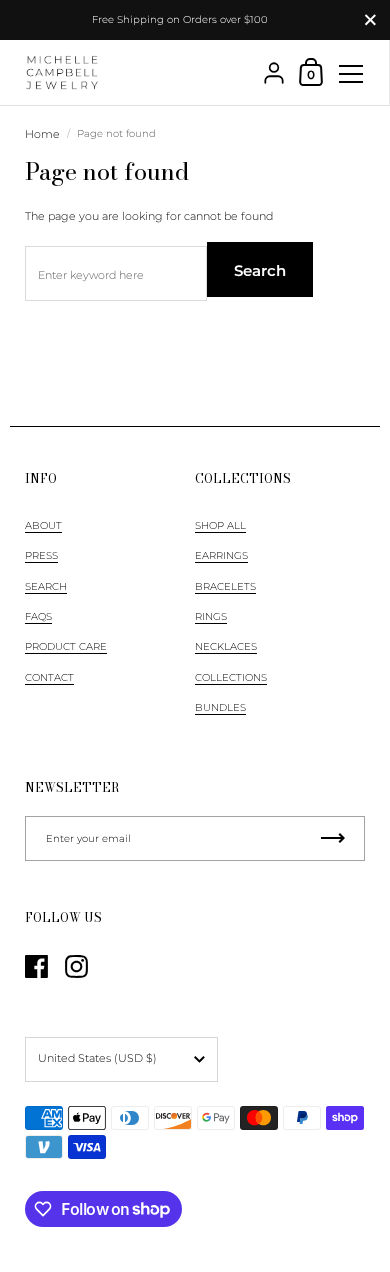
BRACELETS (225, 586)
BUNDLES (220, 707)
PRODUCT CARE (66, 646)
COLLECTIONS (231, 677)
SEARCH (46, 586)
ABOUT (43, 525)
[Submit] (333, 838)
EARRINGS (221, 555)
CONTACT (49, 677)
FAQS (38, 616)
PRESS (41, 555)
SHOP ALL (220, 525)
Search (260, 270)
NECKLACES (226, 646)
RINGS (211, 616)
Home (42, 134)
